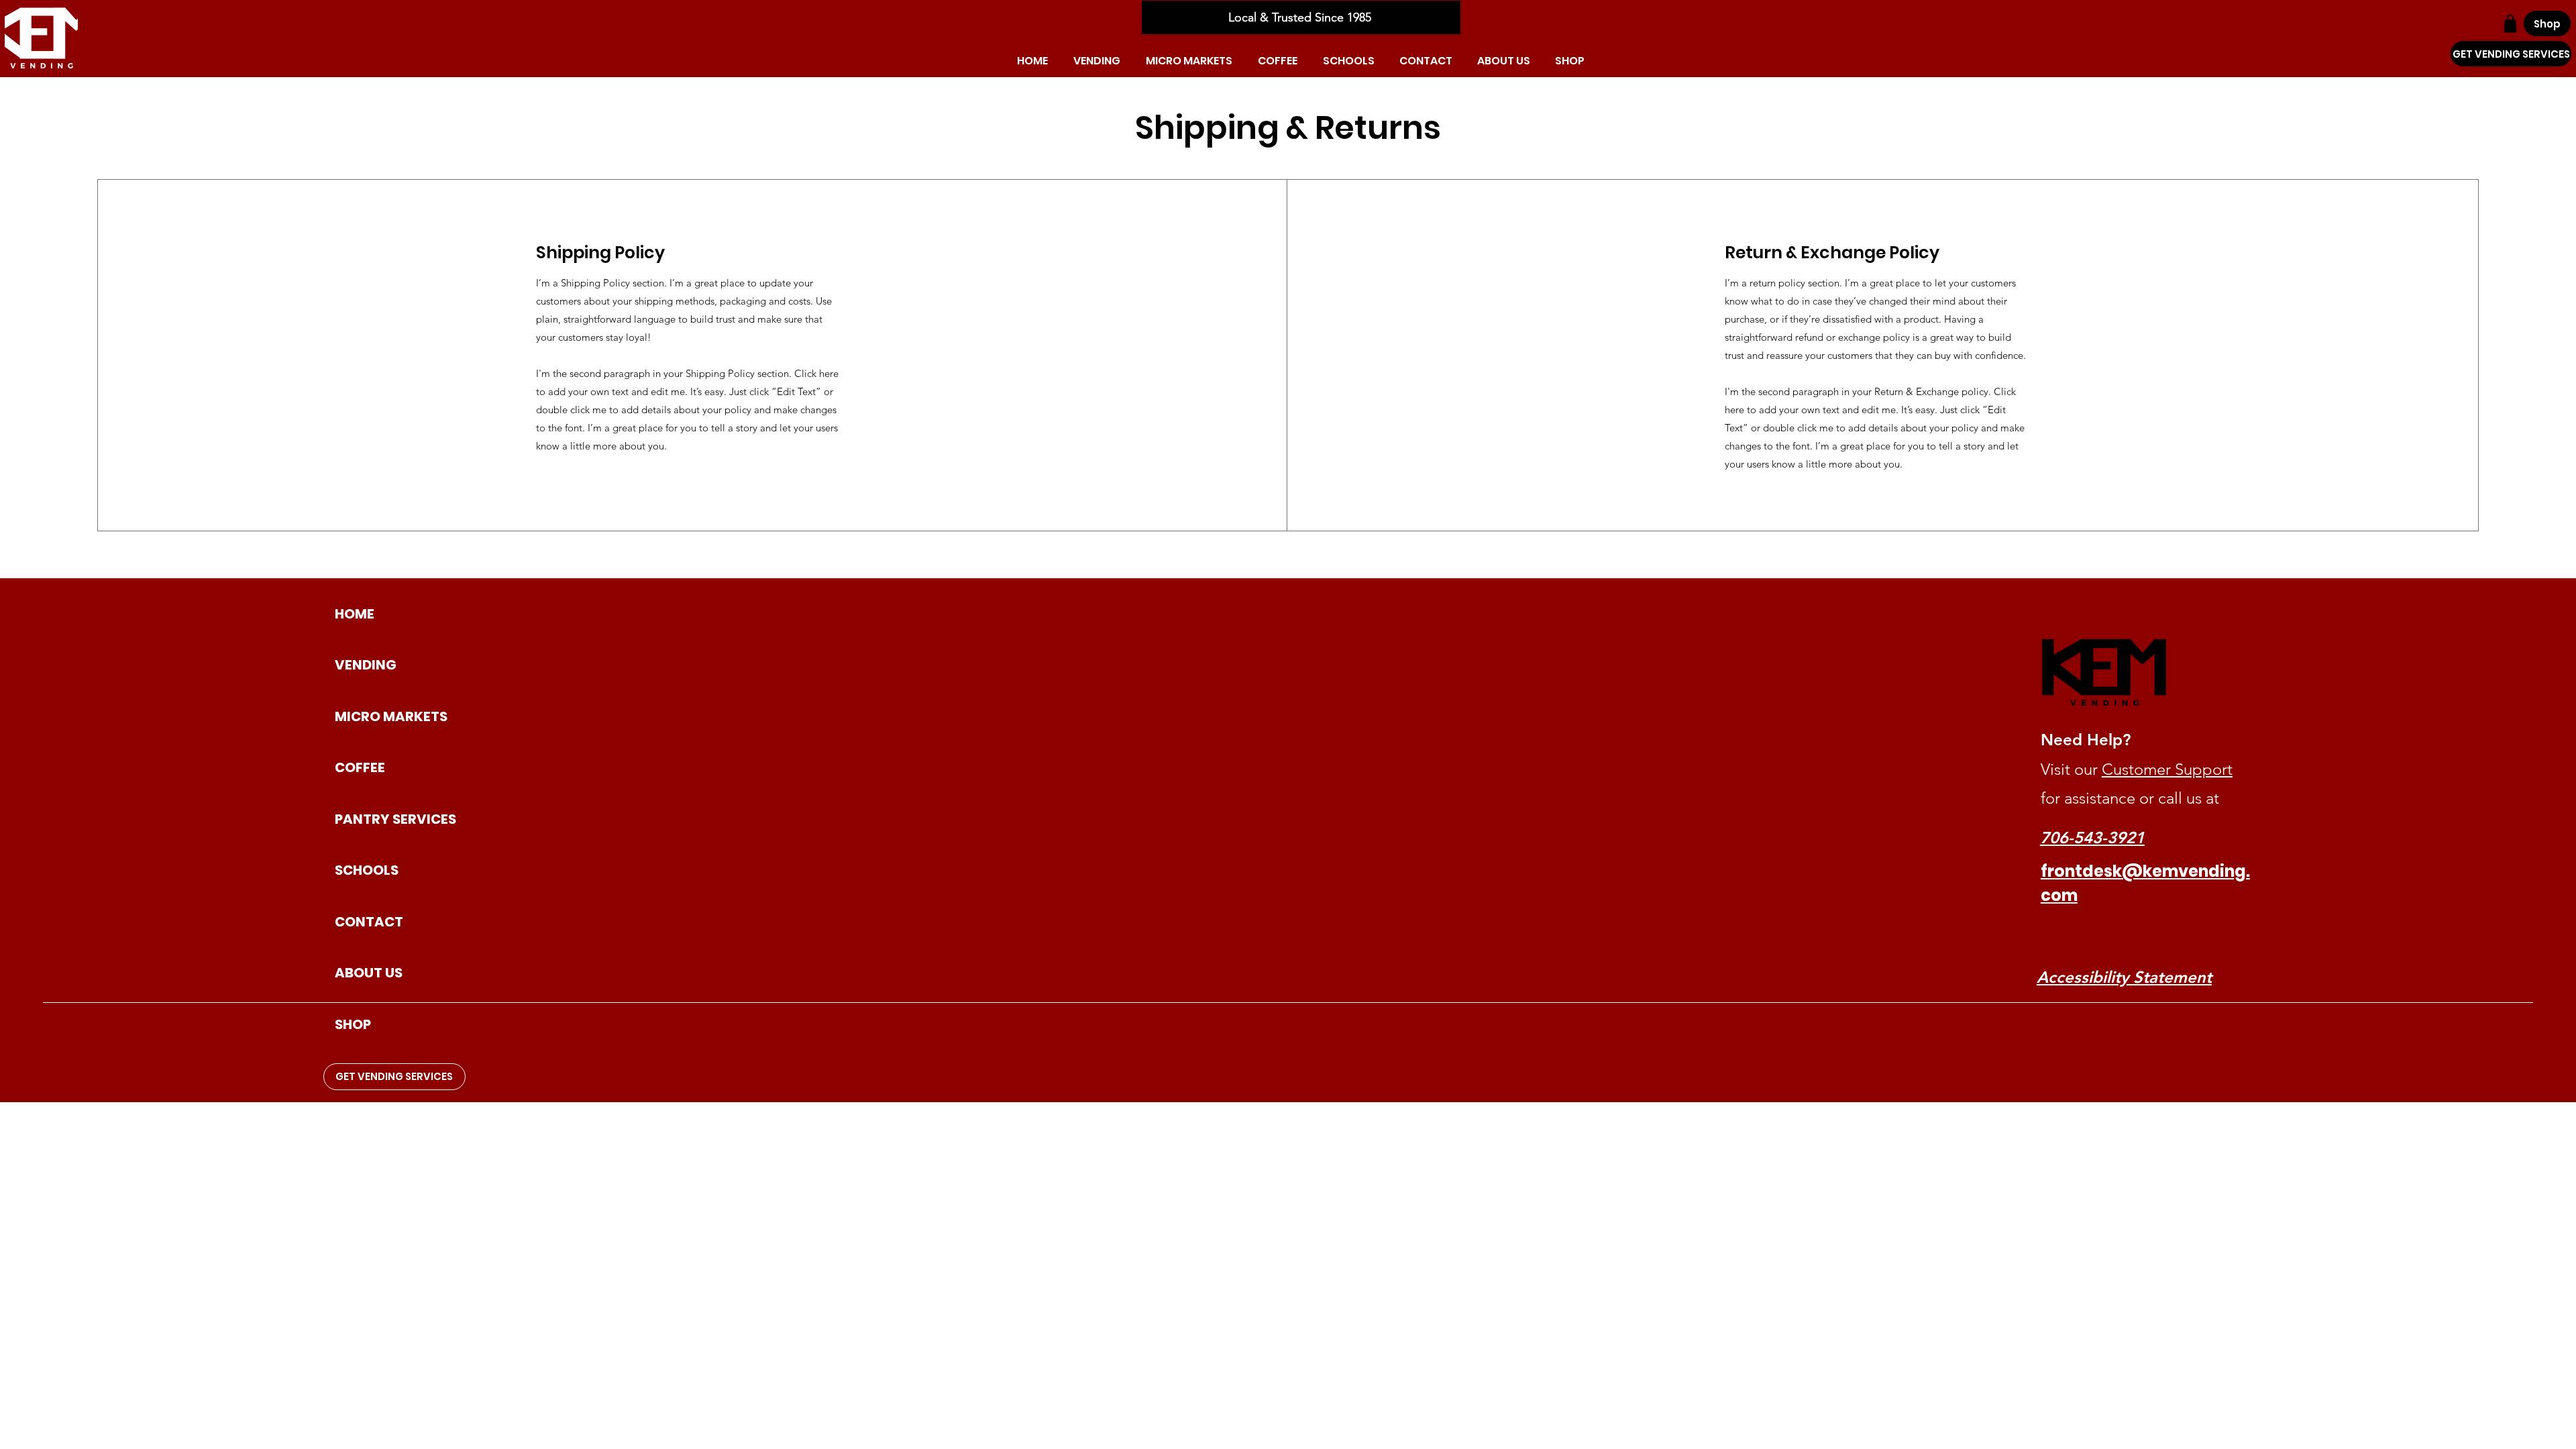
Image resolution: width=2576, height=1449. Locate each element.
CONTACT (369, 922)
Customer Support (2167, 769)
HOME (355, 614)
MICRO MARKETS (391, 716)
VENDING (366, 665)
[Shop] (2510, 23)
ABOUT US (369, 973)
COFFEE (360, 767)
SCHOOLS (367, 870)
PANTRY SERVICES (395, 819)
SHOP (353, 1024)
